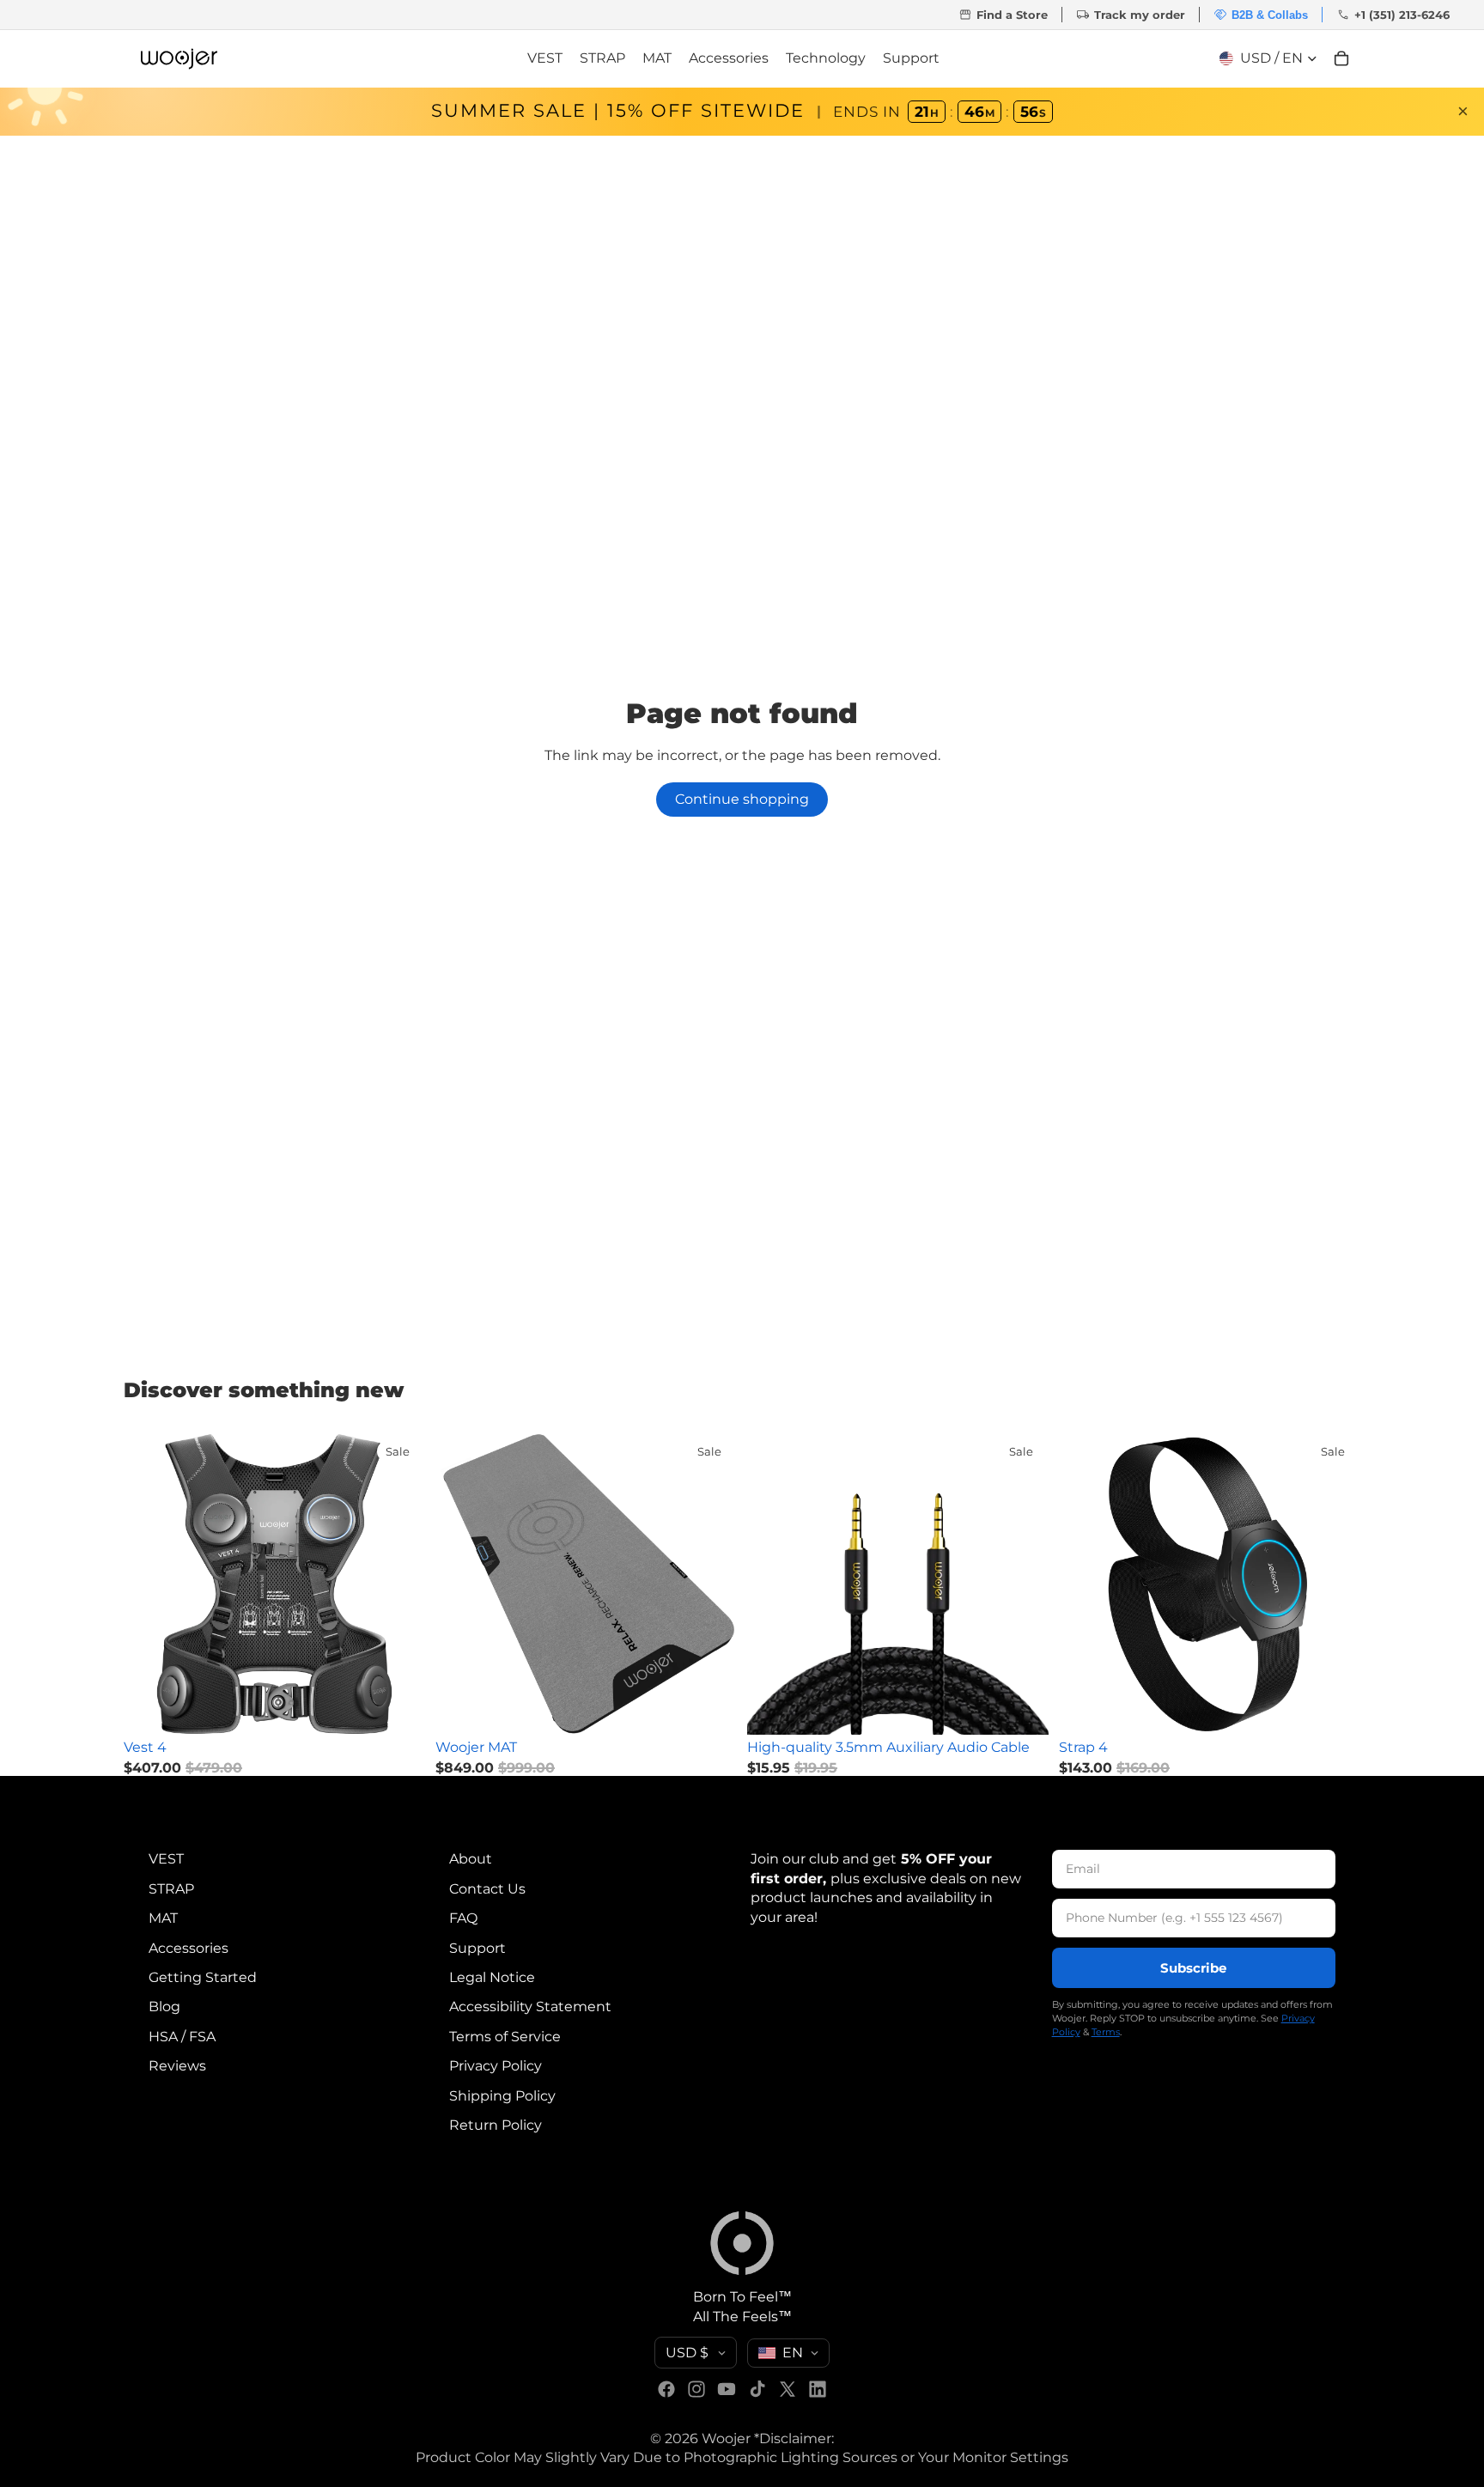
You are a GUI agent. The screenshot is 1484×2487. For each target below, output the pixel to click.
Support (477, 1947)
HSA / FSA (182, 2036)
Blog (164, 2007)
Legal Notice (492, 1977)
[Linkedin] (818, 2389)
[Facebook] (666, 2389)
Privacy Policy (496, 2066)
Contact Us (487, 1888)
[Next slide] (399, 1584)
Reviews (177, 2066)
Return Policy (496, 2125)
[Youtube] (727, 2389)
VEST (166, 1859)
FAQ (463, 1918)
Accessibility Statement (530, 2007)
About (471, 1859)
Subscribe (1193, 1968)
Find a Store (1003, 15)
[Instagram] (696, 2389)
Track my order (1131, 15)
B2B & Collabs (1261, 15)
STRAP (171, 1888)
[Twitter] (788, 2389)
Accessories (189, 1947)
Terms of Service (505, 2036)
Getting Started (203, 1977)
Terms (1106, 2032)
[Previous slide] (149, 1584)
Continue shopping (742, 799)
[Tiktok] (757, 2389)
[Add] (398, 1708)
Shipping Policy (502, 2095)
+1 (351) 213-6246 (1393, 15)
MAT (163, 1918)
